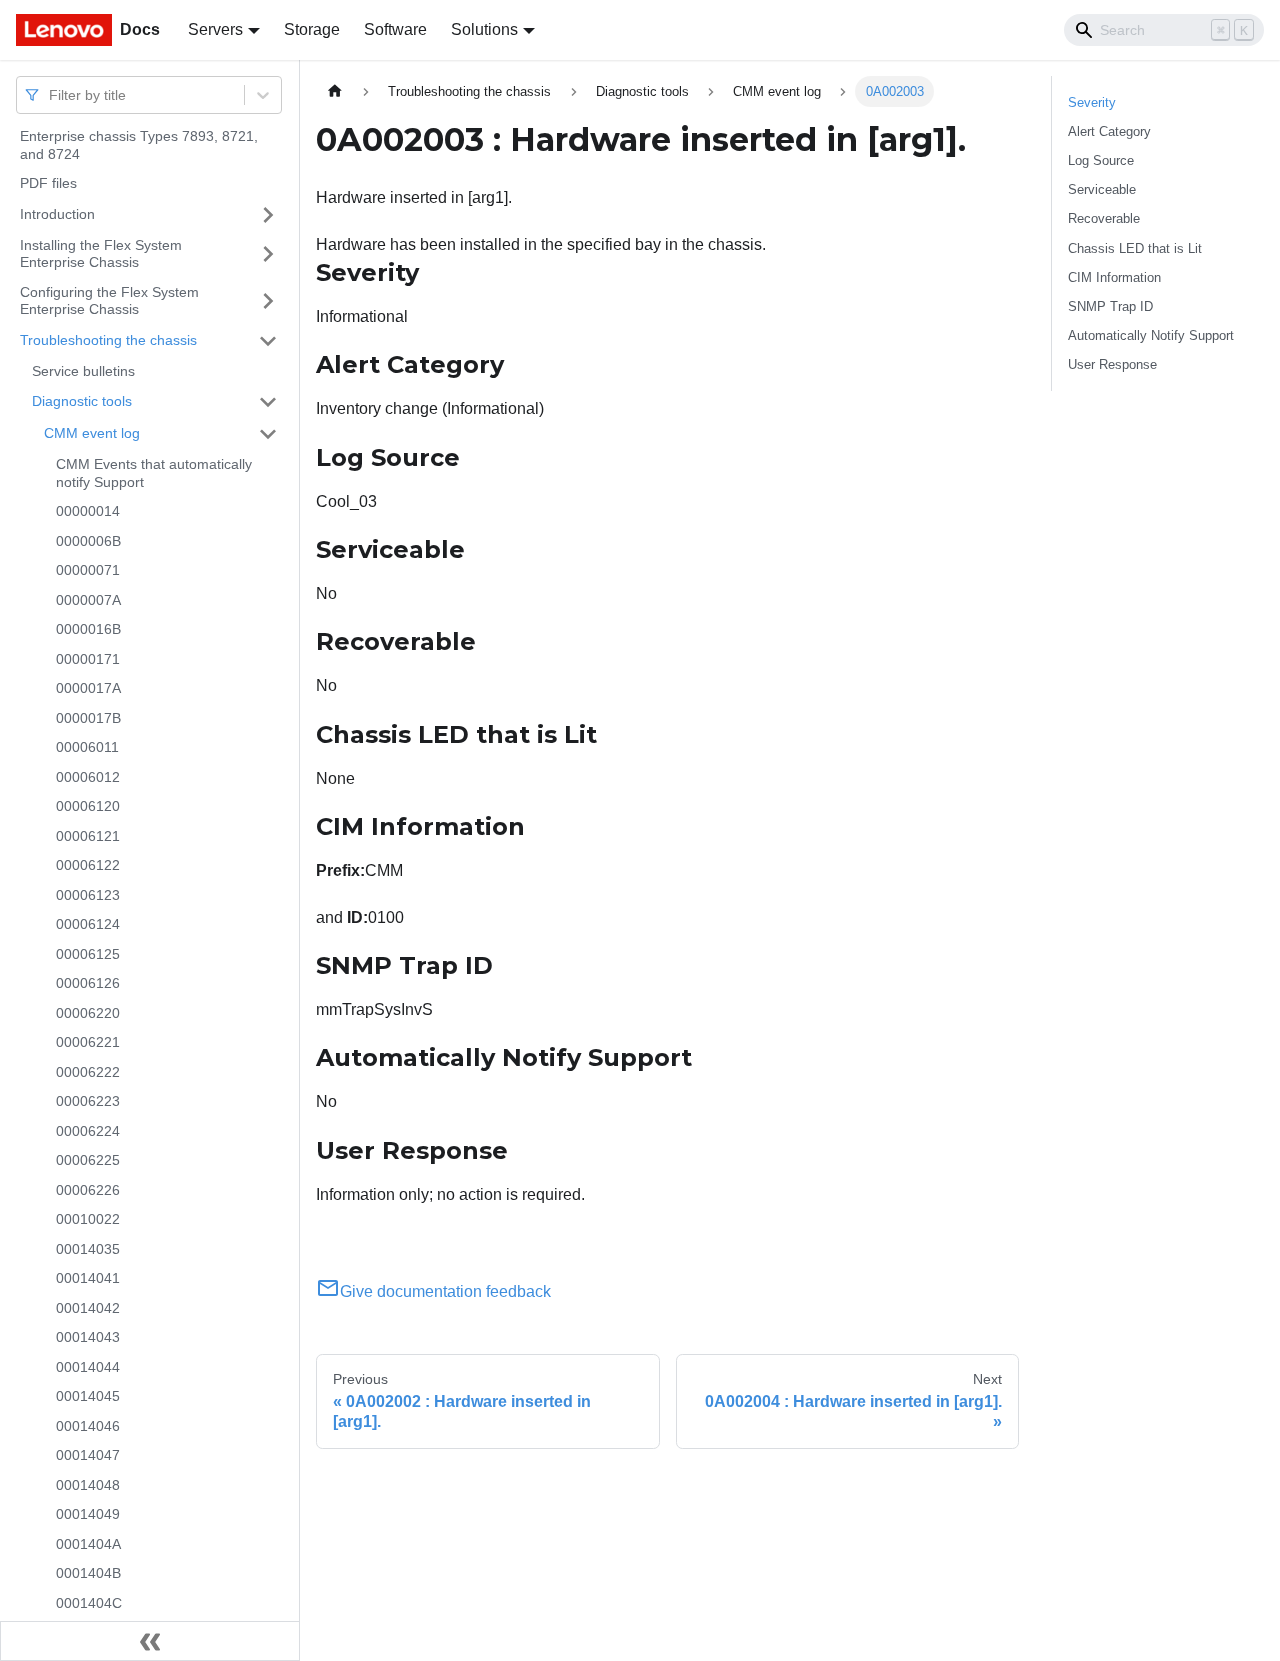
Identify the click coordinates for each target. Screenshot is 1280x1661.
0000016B (88, 629)
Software (395, 29)
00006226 (88, 1190)
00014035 (88, 1249)
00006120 (88, 806)
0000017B (88, 718)
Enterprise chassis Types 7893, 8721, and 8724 (139, 145)
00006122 (88, 865)
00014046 (88, 1426)
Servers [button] (215, 29)
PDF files (48, 183)
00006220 (88, 1013)
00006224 (88, 1131)
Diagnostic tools (82, 401)
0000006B (88, 541)
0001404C (89, 1603)
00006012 (88, 777)
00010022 (88, 1219)
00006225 (88, 1160)
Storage (312, 29)
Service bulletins (83, 371)
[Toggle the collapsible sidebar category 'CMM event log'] (268, 434)
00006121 (88, 836)
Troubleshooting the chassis (108, 340)
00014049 (88, 1514)
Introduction (57, 214)
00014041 (88, 1278)
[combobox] (51, 94)
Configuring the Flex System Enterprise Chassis (109, 301)
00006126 (88, 983)
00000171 (88, 659)
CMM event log (92, 433)
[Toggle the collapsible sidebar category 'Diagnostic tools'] (268, 402)
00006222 (88, 1072)
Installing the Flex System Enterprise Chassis (101, 254)
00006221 (88, 1042)
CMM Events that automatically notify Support (154, 473)
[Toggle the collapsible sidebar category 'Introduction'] (268, 215)
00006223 (88, 1101)
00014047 (88, 1455)
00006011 (87, 747)
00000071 (88, 570)
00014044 (88, 1367)
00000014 (88, 511)
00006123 (88, 895)
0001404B (88, 1573)
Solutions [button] (484, 29)
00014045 (88, 1396)
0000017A (88, 688)
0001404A (88, 1544)
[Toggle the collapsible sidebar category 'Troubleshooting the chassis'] (268, 341)
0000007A (88, 600)
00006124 (88, 924)
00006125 (88, 954)
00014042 (88, 1308)
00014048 (88, 1485)
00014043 (88, 1337)
